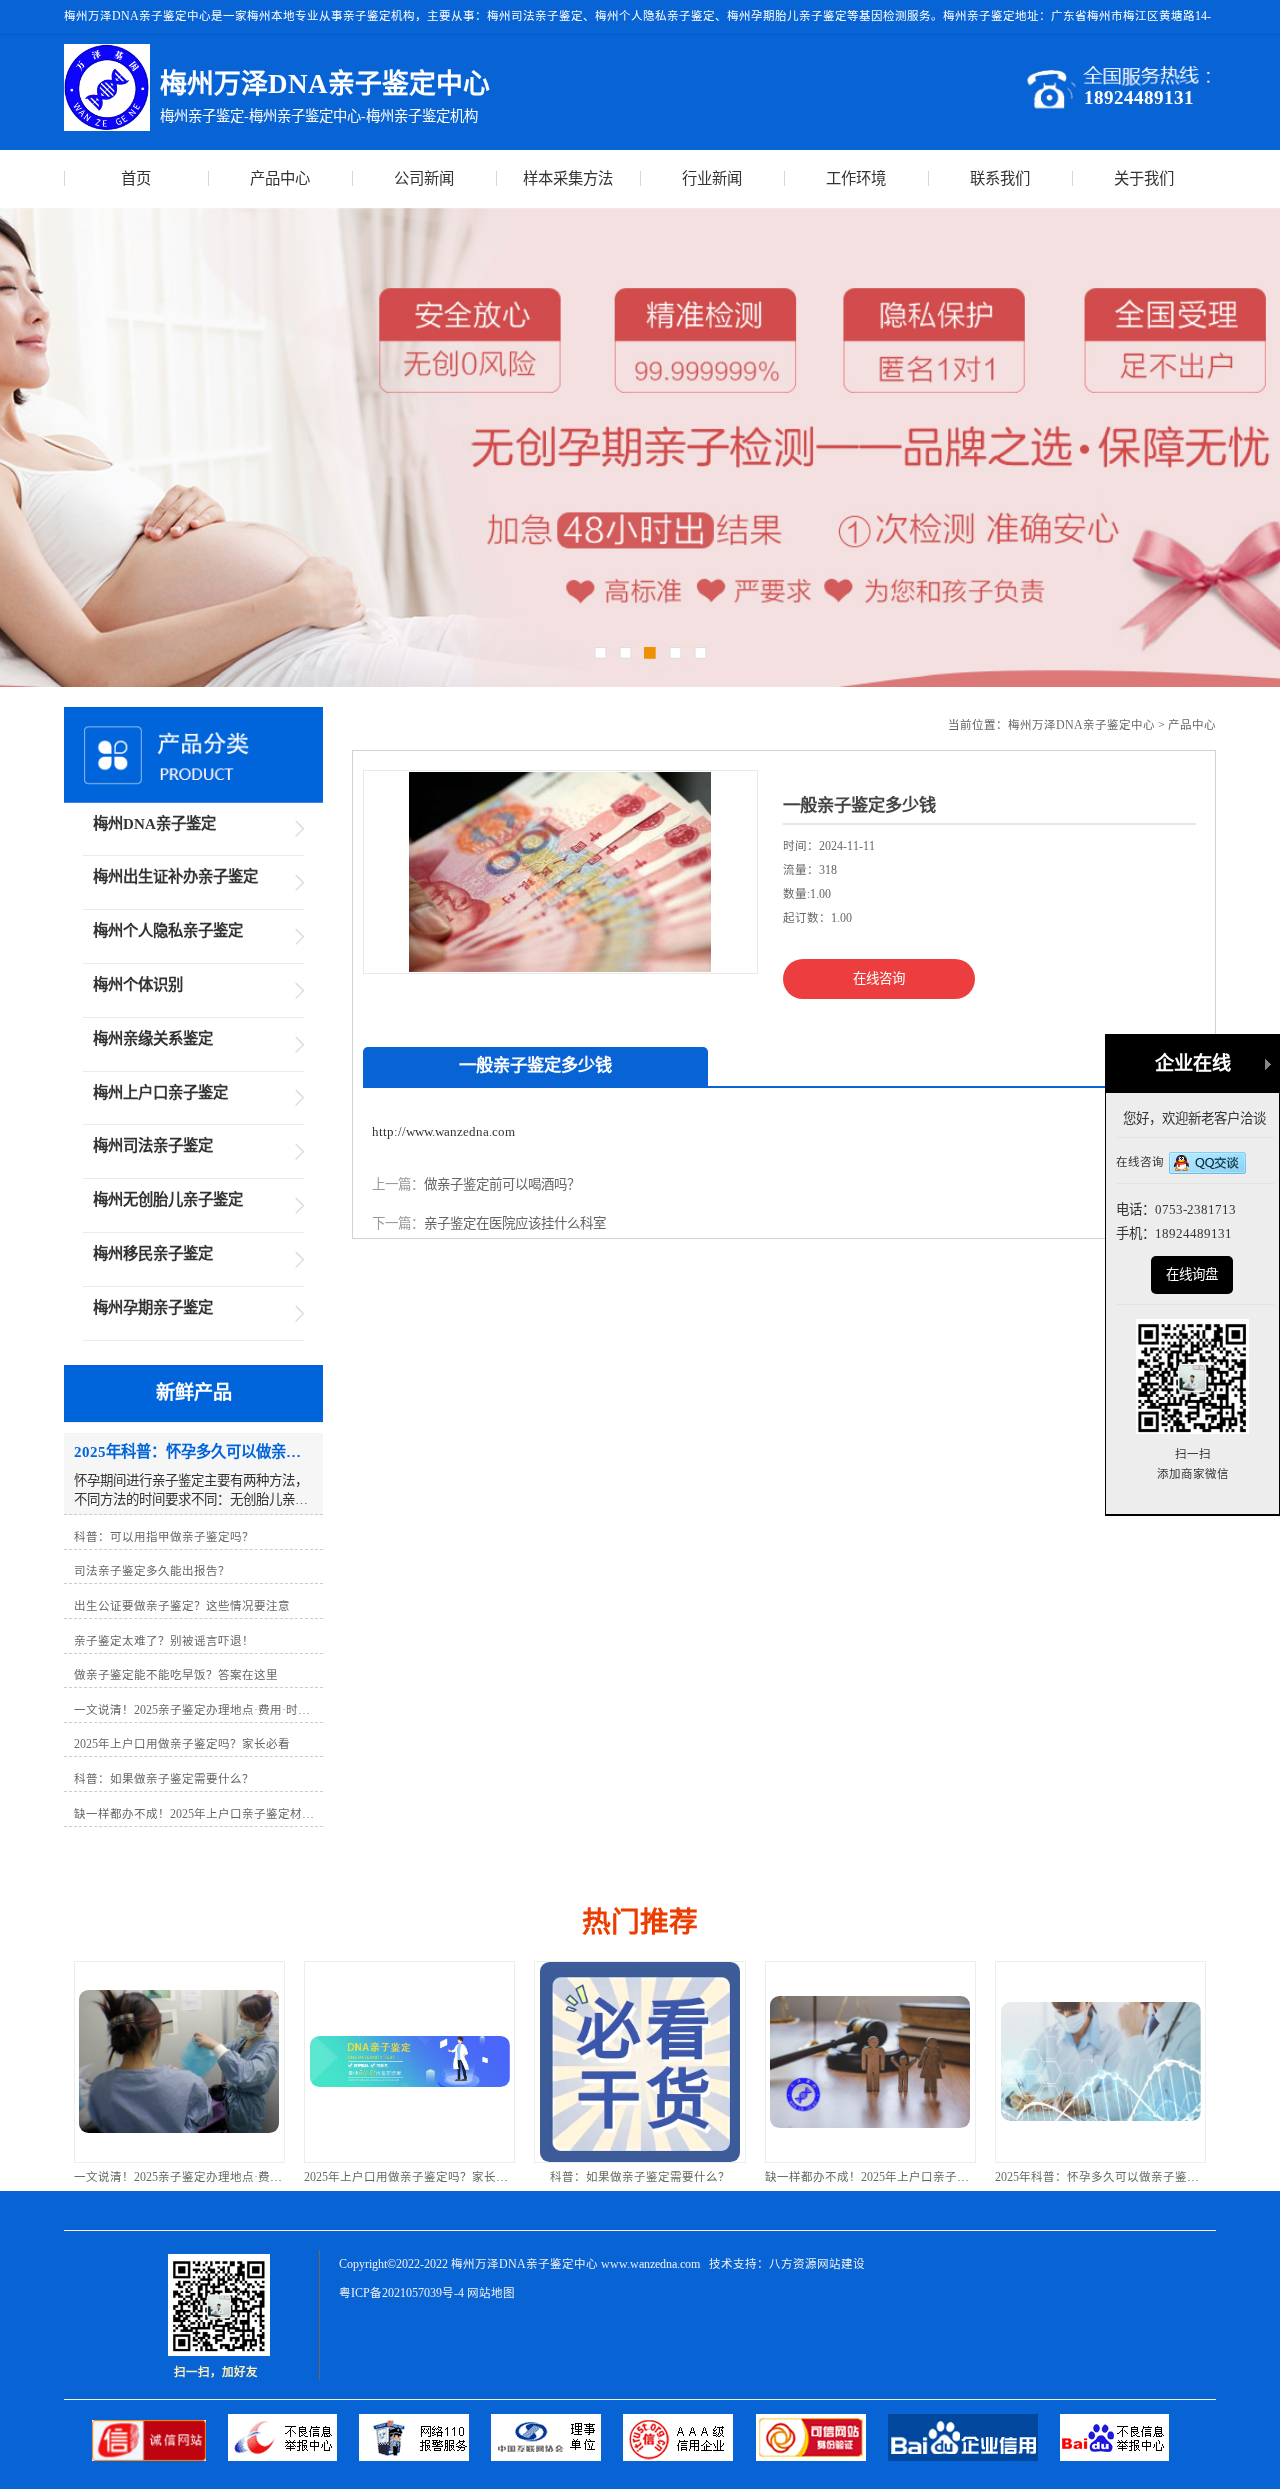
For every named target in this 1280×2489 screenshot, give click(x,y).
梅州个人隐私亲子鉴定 (168, 930)
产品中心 (280, 178)
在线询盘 (1192, 1274)
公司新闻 (424, 178)
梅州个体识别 (138, 984)
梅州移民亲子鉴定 (153, 1253)
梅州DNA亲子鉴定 (154, 823)
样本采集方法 (568, 178)
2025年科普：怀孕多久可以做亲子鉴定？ (1103, 2177)
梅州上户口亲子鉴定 (160, 1092)
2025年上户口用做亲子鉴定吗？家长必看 (412, 2177)
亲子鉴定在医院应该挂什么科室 (515, 1223)
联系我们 (1000, 178)
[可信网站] (822, 2456)
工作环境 (856, 178)
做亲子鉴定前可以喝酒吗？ (502, 1184)
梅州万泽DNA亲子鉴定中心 (1081, 725)
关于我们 (1144, 178)
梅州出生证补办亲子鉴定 (175, 876)
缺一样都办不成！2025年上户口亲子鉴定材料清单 (897, 2177)
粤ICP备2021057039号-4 (401, 2293)
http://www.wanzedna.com (443, 1131)
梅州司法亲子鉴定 (153, 1145)
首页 (136, 178)
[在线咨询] (1207, 1164)
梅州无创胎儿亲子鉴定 (168, 1199)
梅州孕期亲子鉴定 (153, 1307)
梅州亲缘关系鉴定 (153, 1038)
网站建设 (841, 2264)
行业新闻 (712, 178)
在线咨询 (879, 978)
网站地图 (491, 2293)
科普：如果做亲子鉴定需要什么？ (640, 2177)
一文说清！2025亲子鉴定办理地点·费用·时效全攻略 (210, 2177)
